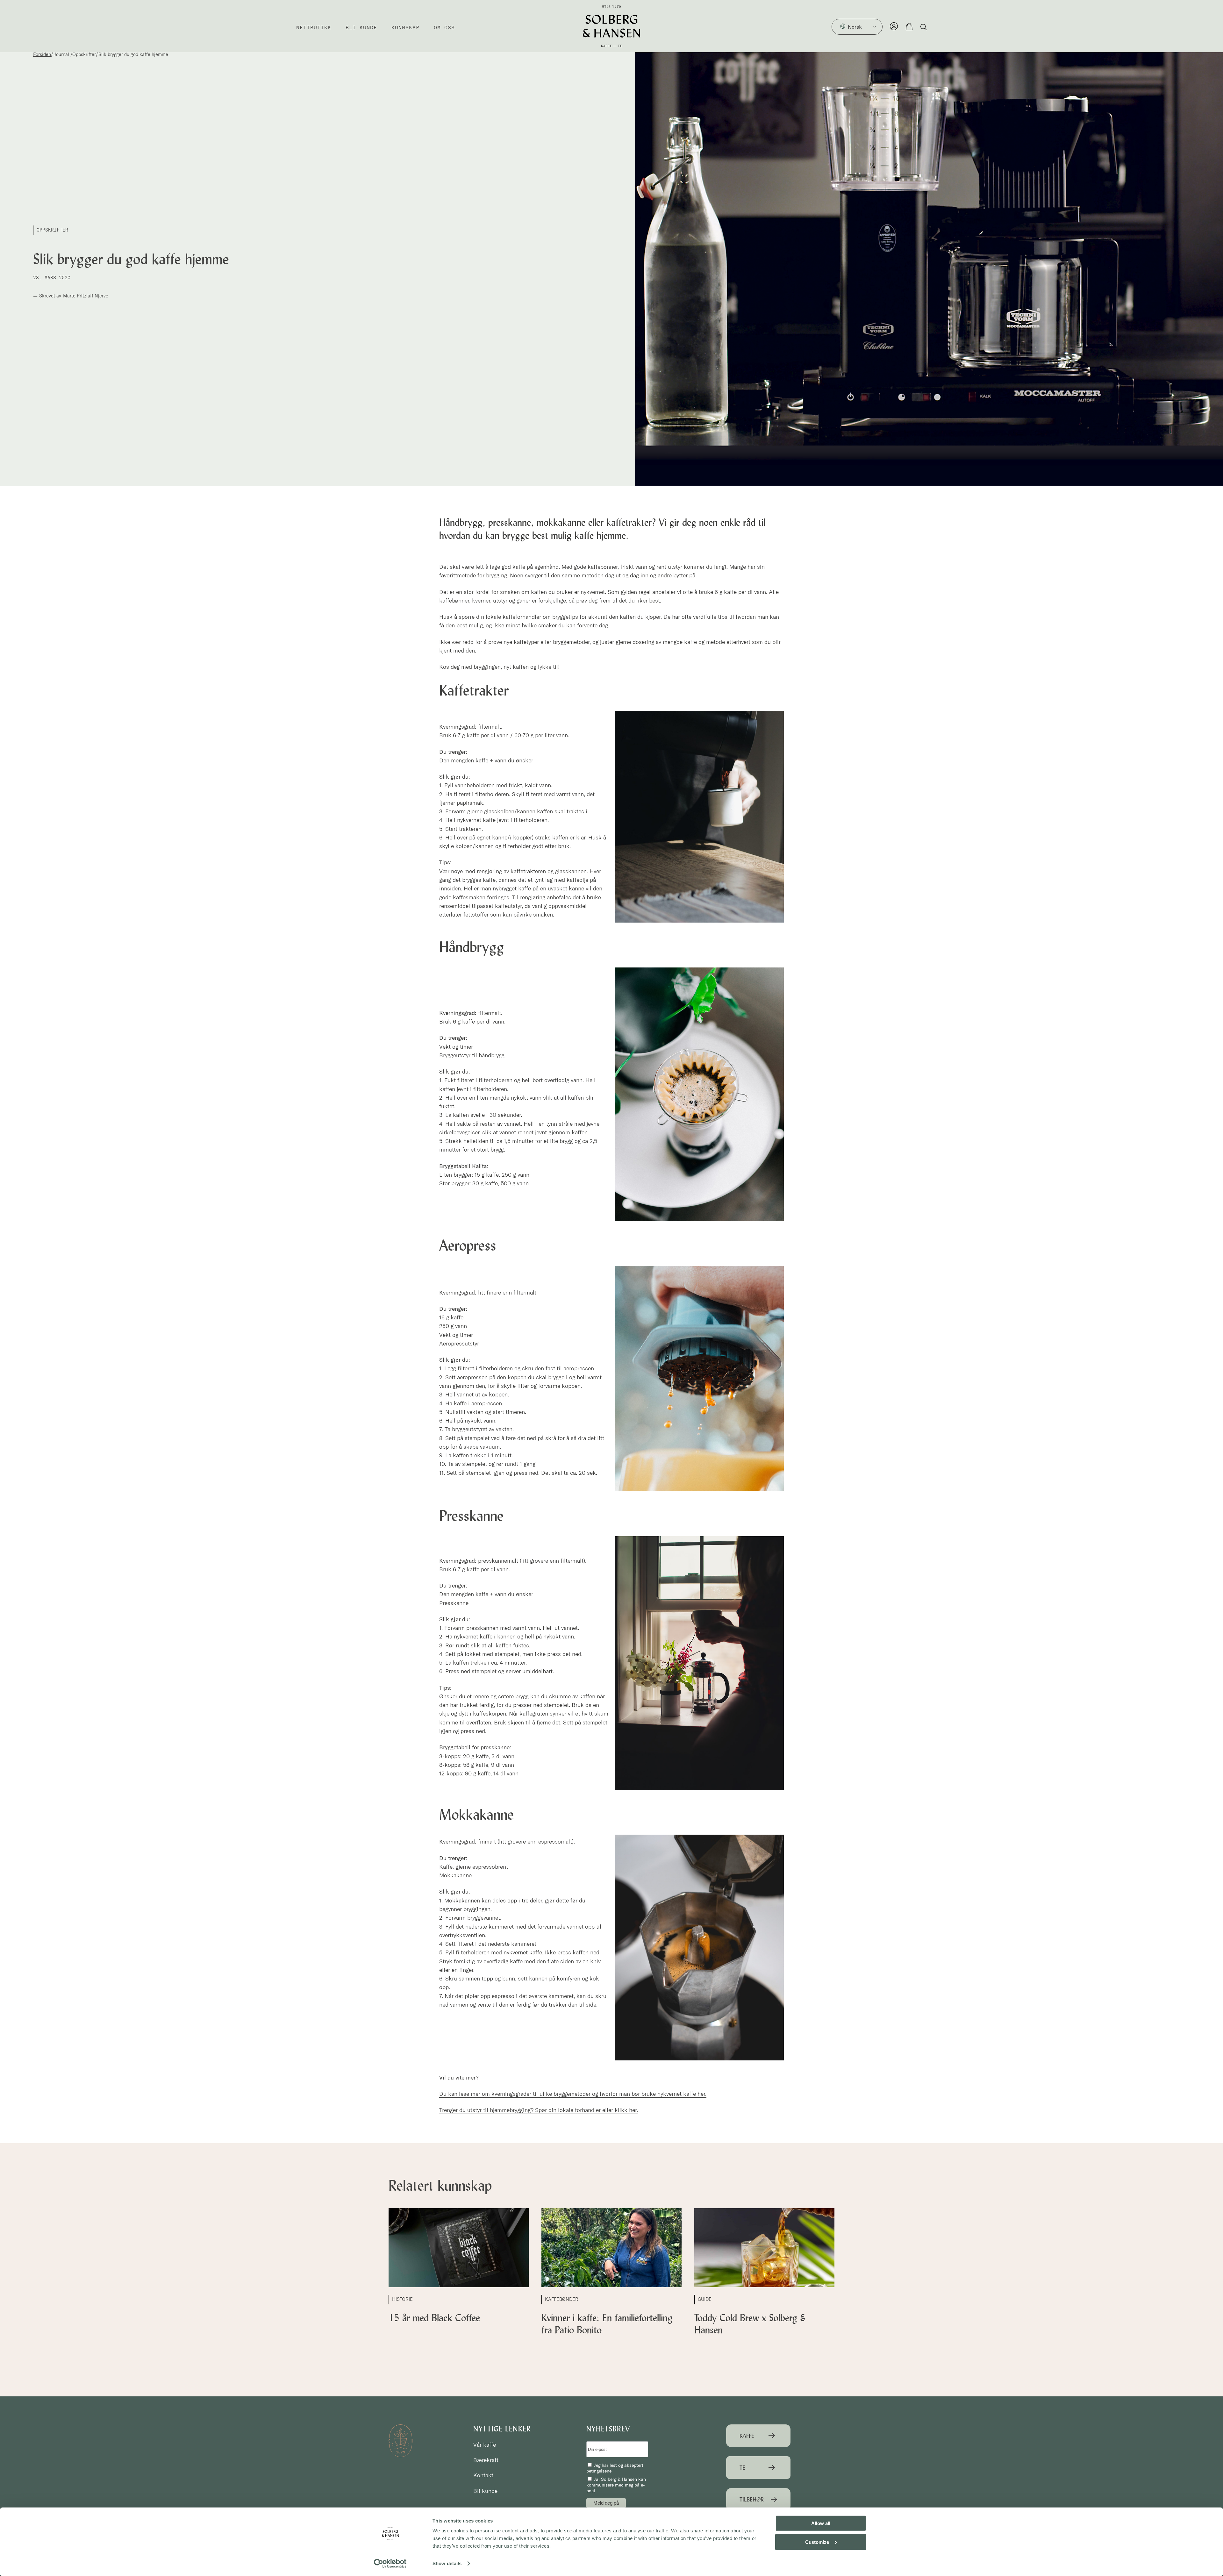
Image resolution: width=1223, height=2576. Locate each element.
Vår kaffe (485, 2445)
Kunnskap (405, 27)
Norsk (854, 27)
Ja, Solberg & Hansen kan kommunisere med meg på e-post (616, 2485)
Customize (817, 2542)
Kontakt (483, 2475)
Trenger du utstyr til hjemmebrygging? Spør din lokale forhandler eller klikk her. (539, 2110)
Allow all (821, 2523)
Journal (62, 54)
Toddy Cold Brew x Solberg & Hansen (750, 2324)
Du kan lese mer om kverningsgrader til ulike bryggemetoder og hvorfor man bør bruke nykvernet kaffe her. (573, 2094)
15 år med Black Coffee (434, 2318)
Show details (447, 2563)
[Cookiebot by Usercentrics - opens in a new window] (390, 2564)
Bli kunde (361, 27)
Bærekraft (486, 2460)
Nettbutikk (314, 27)
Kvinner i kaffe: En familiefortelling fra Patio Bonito (607, 2324)
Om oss (444, 27)
